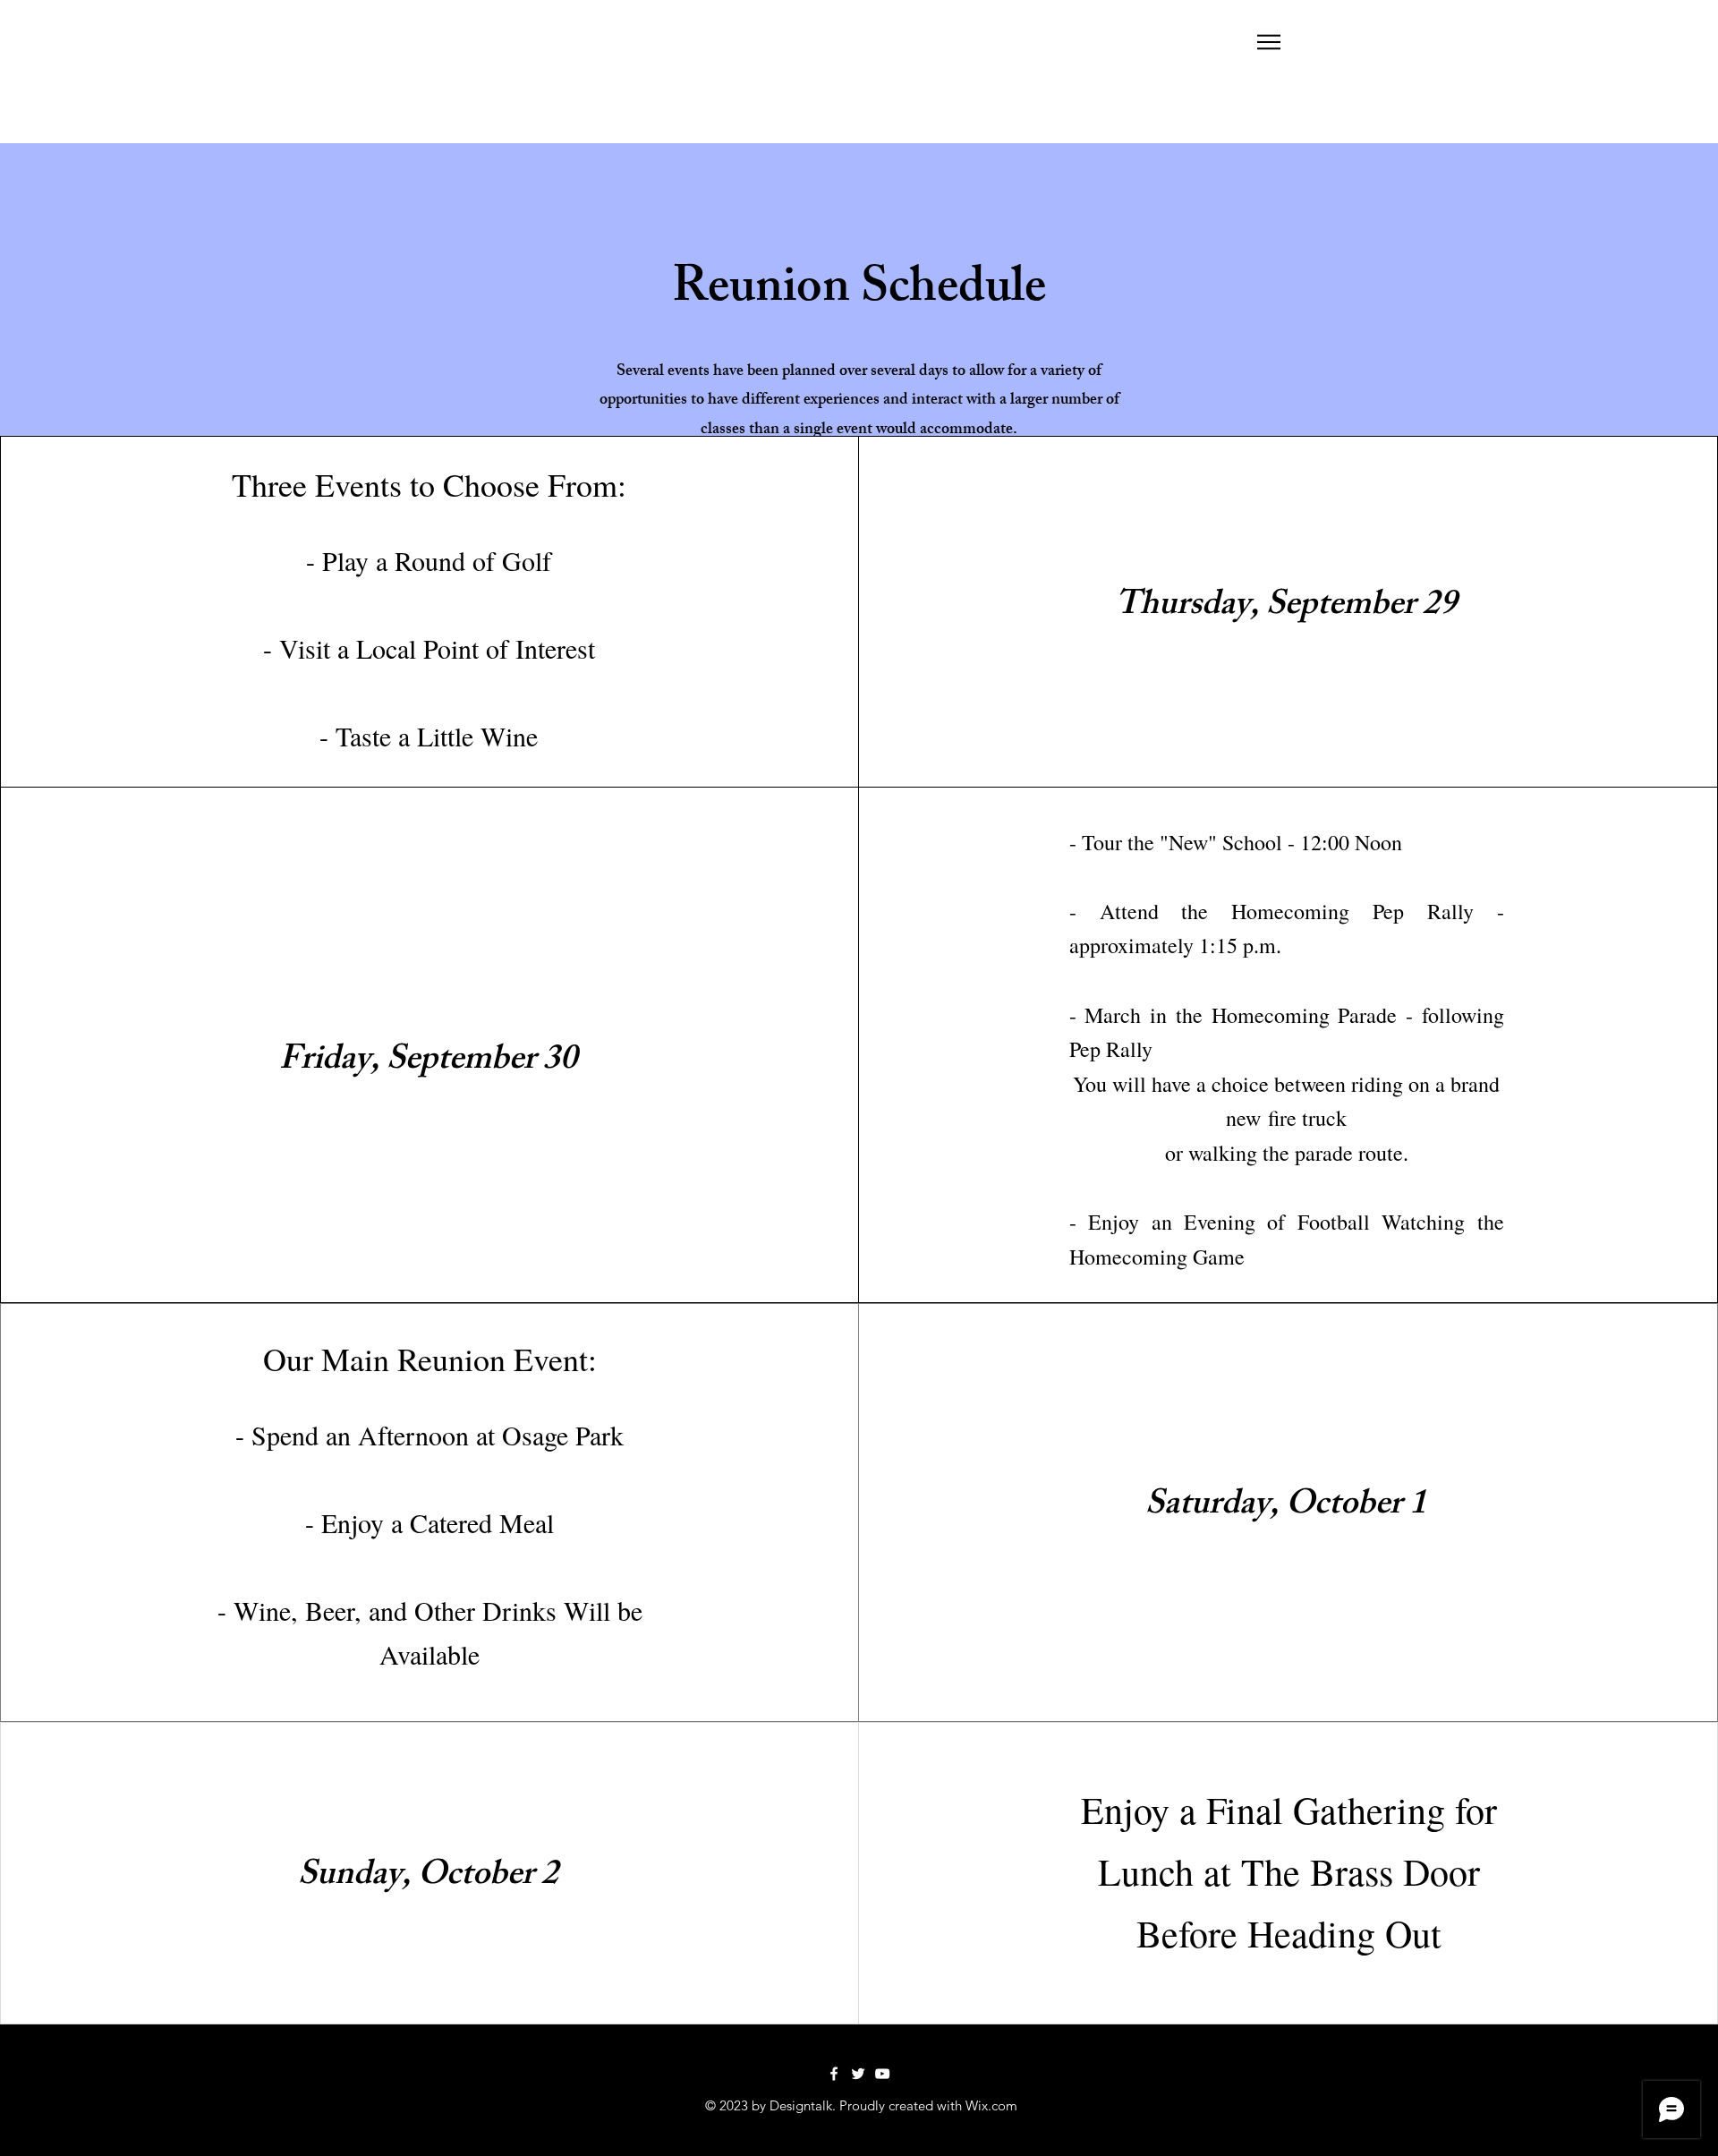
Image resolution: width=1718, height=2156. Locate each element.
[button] (1269, 42)
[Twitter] (858, 2074)
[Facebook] (834, 2074)
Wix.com (991, 2105)
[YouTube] (882, 2074)
